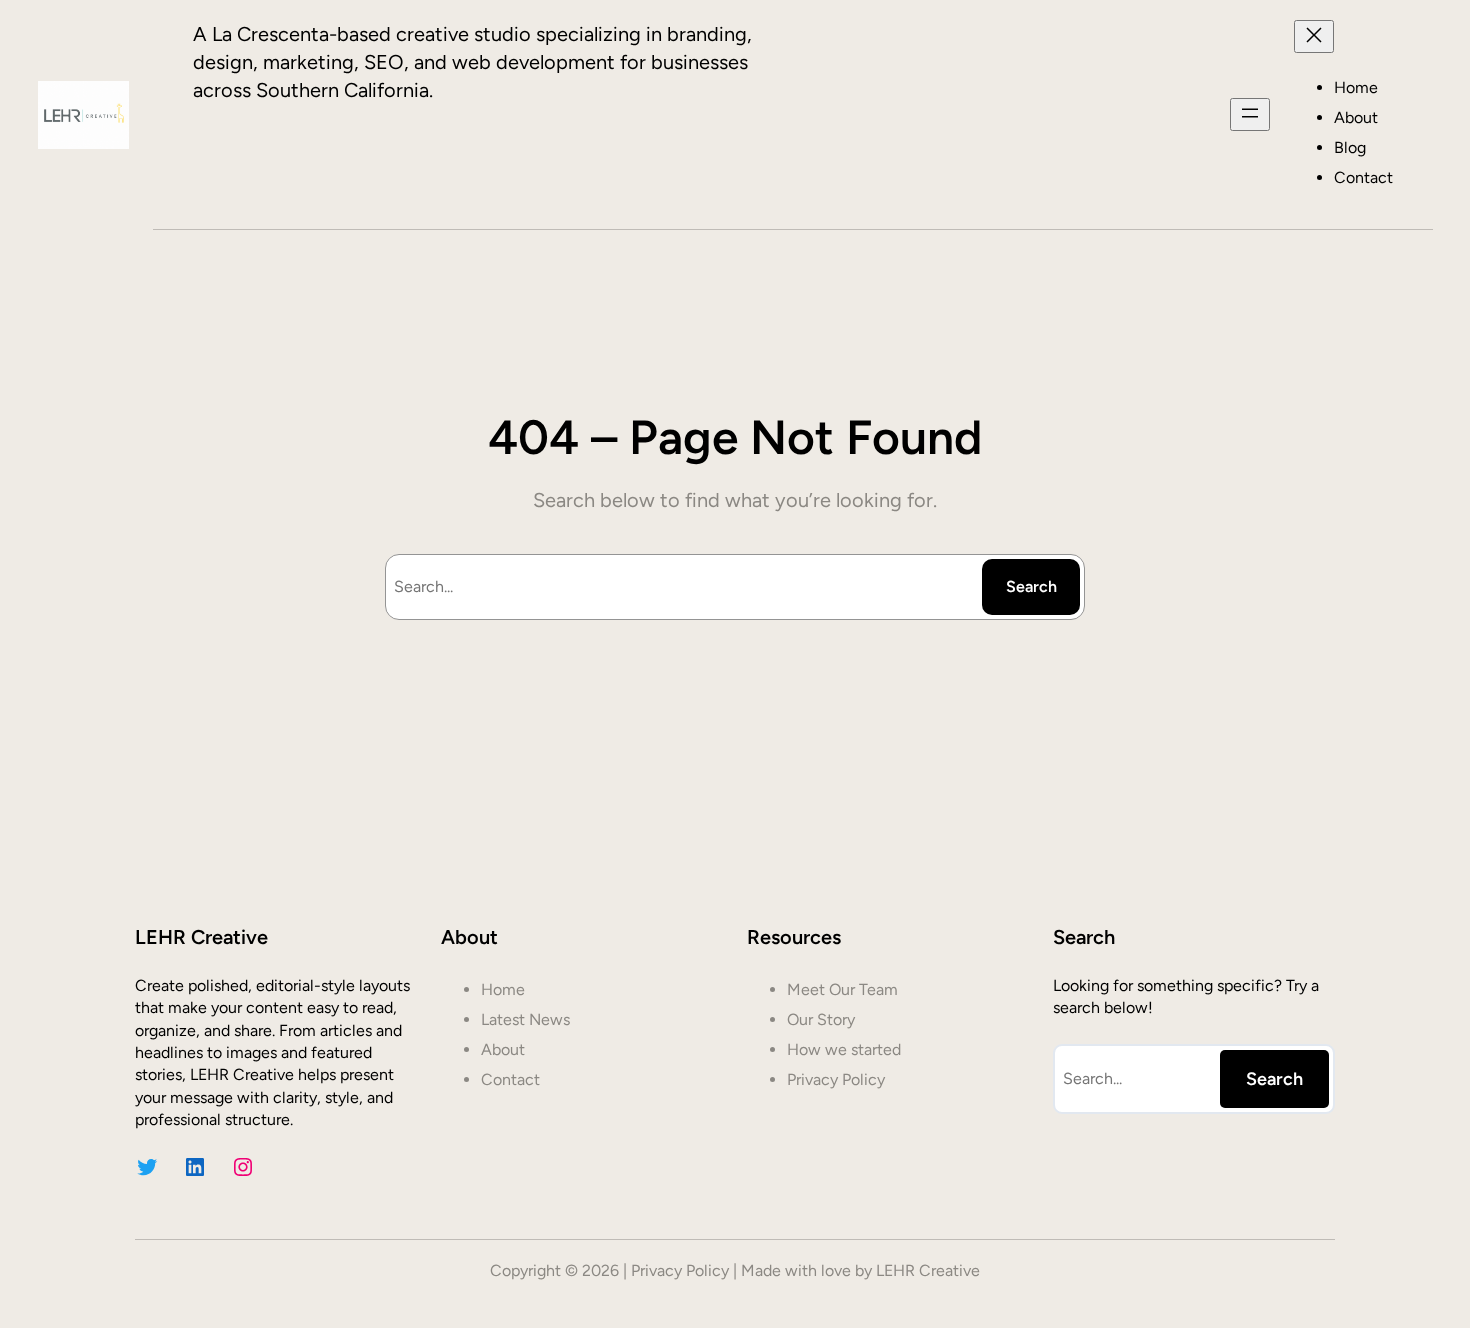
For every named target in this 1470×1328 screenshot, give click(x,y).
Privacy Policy (680, 1270)
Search (1031, 586)
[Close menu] (1314, 36)
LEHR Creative (928, 1270)
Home (1356, 87)
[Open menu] (1250, 114)
